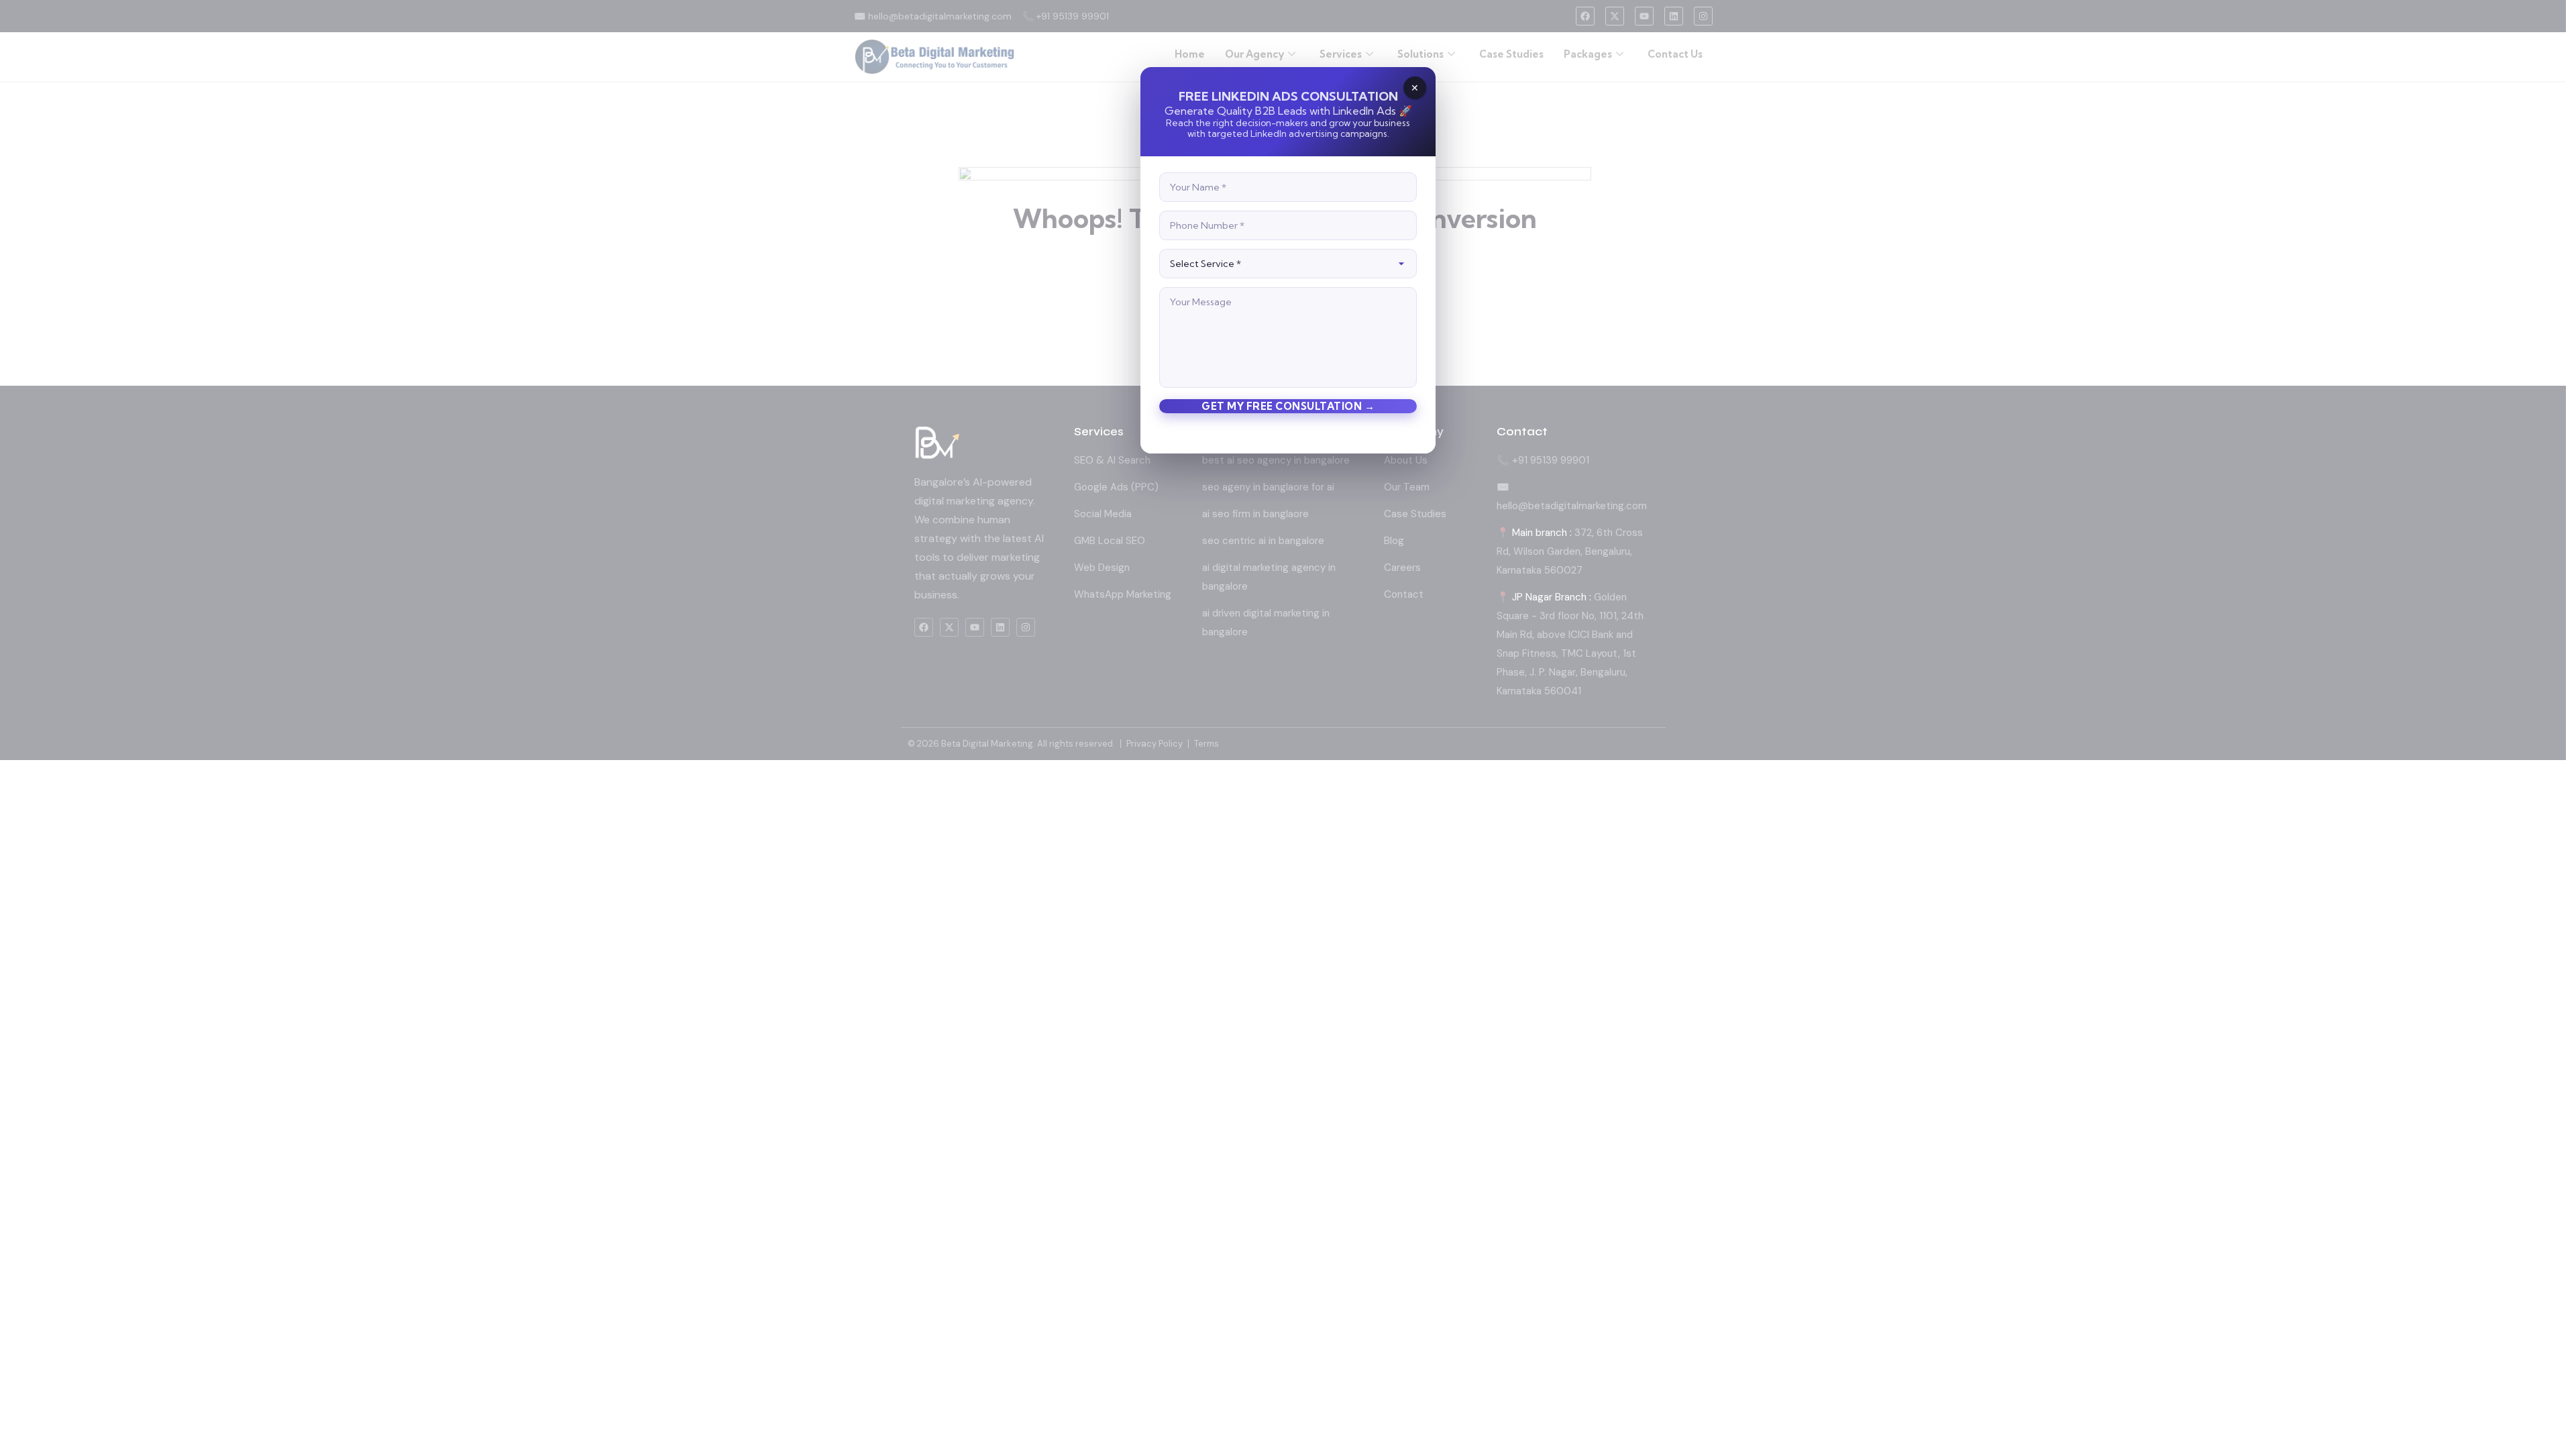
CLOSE (1415, 88)
